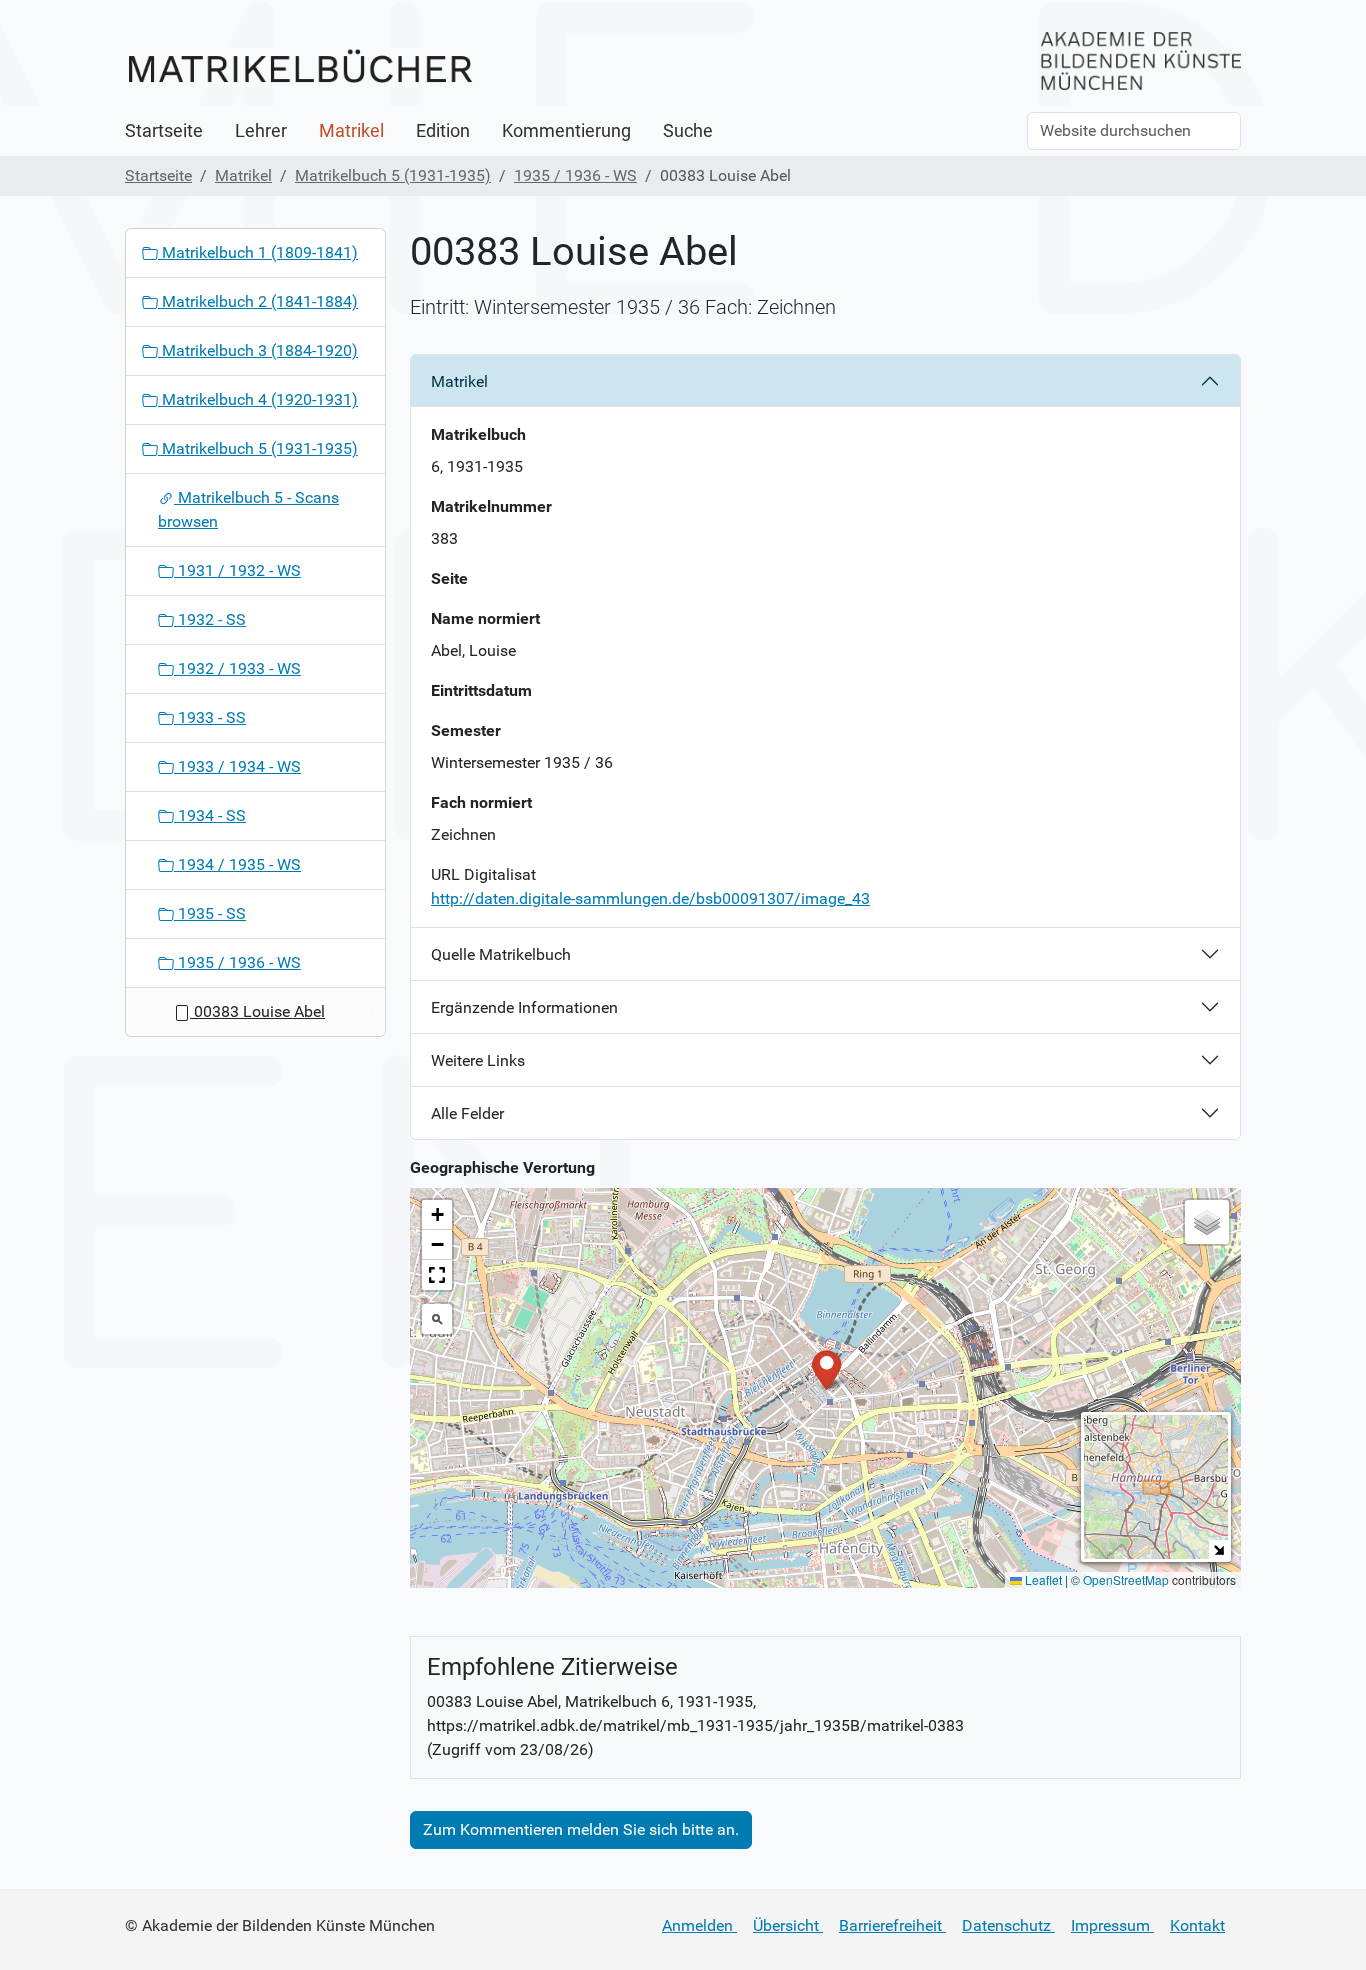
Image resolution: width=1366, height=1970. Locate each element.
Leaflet (1042, 1579)
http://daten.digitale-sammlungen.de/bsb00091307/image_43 (650, 898)
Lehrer (261, 131)
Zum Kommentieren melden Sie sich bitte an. (581, 1829)
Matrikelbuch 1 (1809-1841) (258, 252)
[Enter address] (437, 1319)
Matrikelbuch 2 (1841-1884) (258, 301)
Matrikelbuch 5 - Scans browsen (248, 509)
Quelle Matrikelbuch (501, 954)
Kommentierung (566, 131)
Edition (443, 131)
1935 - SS (210, 913)
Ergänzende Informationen (524, 1007)
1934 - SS (210, 815)
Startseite (164, 131)
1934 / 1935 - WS (237, 864)
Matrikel (351, 131)
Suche (688, 131)
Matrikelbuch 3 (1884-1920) (258, 350)
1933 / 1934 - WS (237, 766)
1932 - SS (210, 619)
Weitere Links (478, 1060)
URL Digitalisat (483, 874)
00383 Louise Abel (257, 1011)
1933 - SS (210, 717)
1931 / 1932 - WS (237, 570)
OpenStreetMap (1126, 1579)
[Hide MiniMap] (1218, 1549)
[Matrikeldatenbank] (300, 67)
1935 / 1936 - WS (575, 175)
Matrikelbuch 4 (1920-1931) (258, 399)
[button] (826, 1368)
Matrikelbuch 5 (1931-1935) (393, 175)
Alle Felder (467, 1113)
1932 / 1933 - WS (237, 668)
